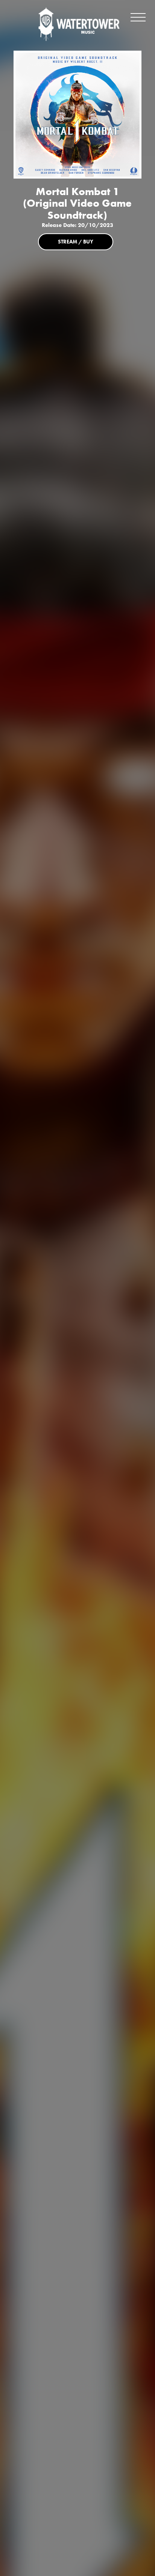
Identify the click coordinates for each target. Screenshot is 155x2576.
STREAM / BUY (76, 242)
